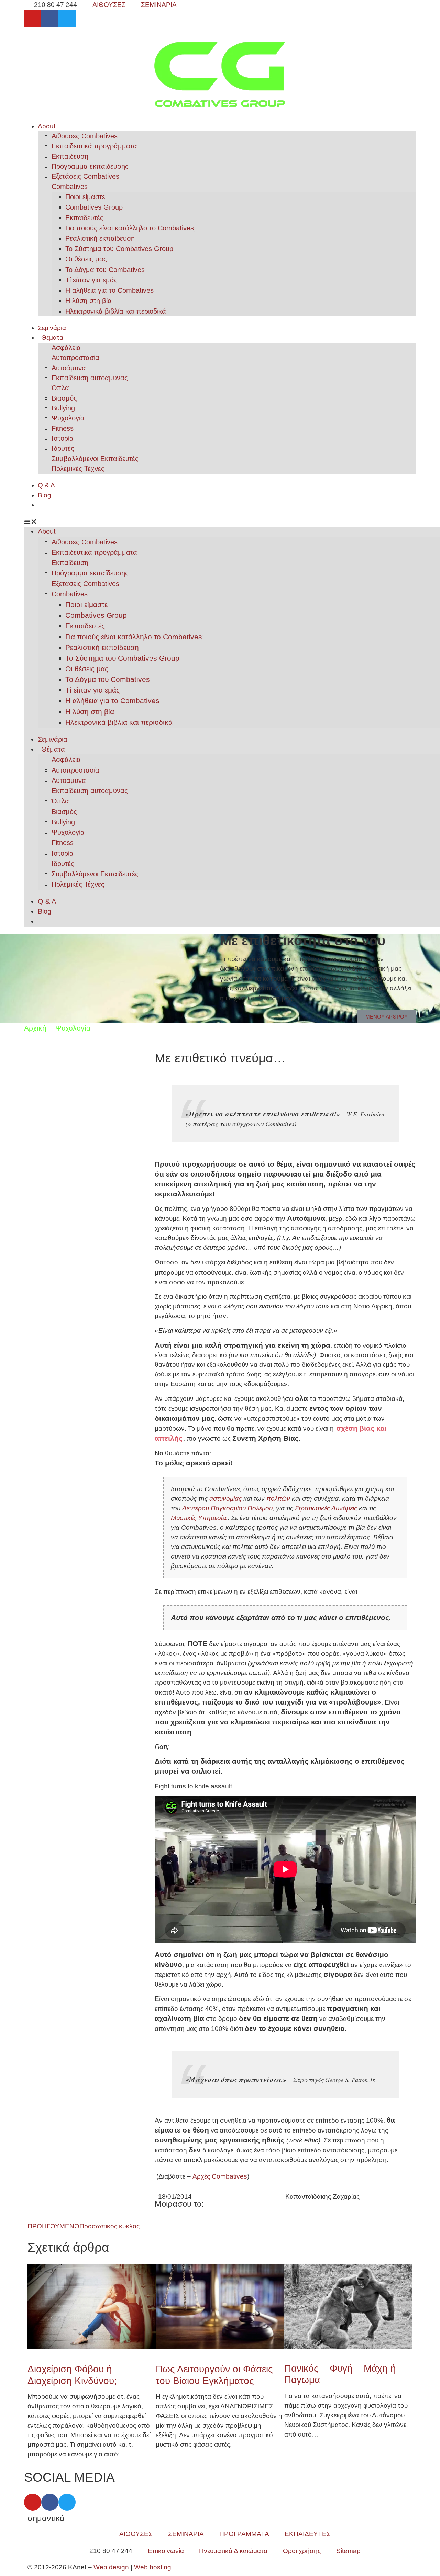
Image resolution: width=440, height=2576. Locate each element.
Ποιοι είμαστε (85, 197)
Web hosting (153, 2567)
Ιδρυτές (63, 448)
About (47, 126)
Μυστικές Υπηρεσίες (199, 1518)
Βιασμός (64, 398)
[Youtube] (33, 19)
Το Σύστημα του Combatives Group (119, 249)
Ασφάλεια (66, 348)
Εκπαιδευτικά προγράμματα (94, 146)
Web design (111, 2567)
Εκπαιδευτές (84, 218)
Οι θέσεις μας (86, 259)
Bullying (63, 408)
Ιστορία (63, 438)
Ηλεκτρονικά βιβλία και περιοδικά (116, 311)
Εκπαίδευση (70, 156)
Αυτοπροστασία (75, 358)
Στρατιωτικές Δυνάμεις (326, 1508)
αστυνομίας (225, 1499)
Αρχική (35, 1028)
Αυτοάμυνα (69, 368)
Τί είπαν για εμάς (91, 280)
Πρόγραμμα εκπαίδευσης (90, 166)
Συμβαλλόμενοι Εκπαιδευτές (95, 459)
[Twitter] (67, 19)
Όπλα (60, 388)
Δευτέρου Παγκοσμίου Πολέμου (227, 1508)
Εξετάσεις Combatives (85, 176)
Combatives (70, 187)
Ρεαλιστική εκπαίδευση (100, 238)
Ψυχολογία (68, 418)
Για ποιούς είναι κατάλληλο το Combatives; (131, 228)
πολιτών (278, 1499)
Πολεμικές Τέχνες (78, 469)
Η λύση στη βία (89, 301)
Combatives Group (94, 207)
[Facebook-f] (50, 19)
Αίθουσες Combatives (85, 136)
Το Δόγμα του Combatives (105, 270)
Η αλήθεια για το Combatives (109, 290)
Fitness (63, 428)
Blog (45, 495)
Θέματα (52, 338)
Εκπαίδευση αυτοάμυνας (90, 378)
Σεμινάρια (52, 328)
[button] (220, 522)
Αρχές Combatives (220, 2176)
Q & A (46, 485)
